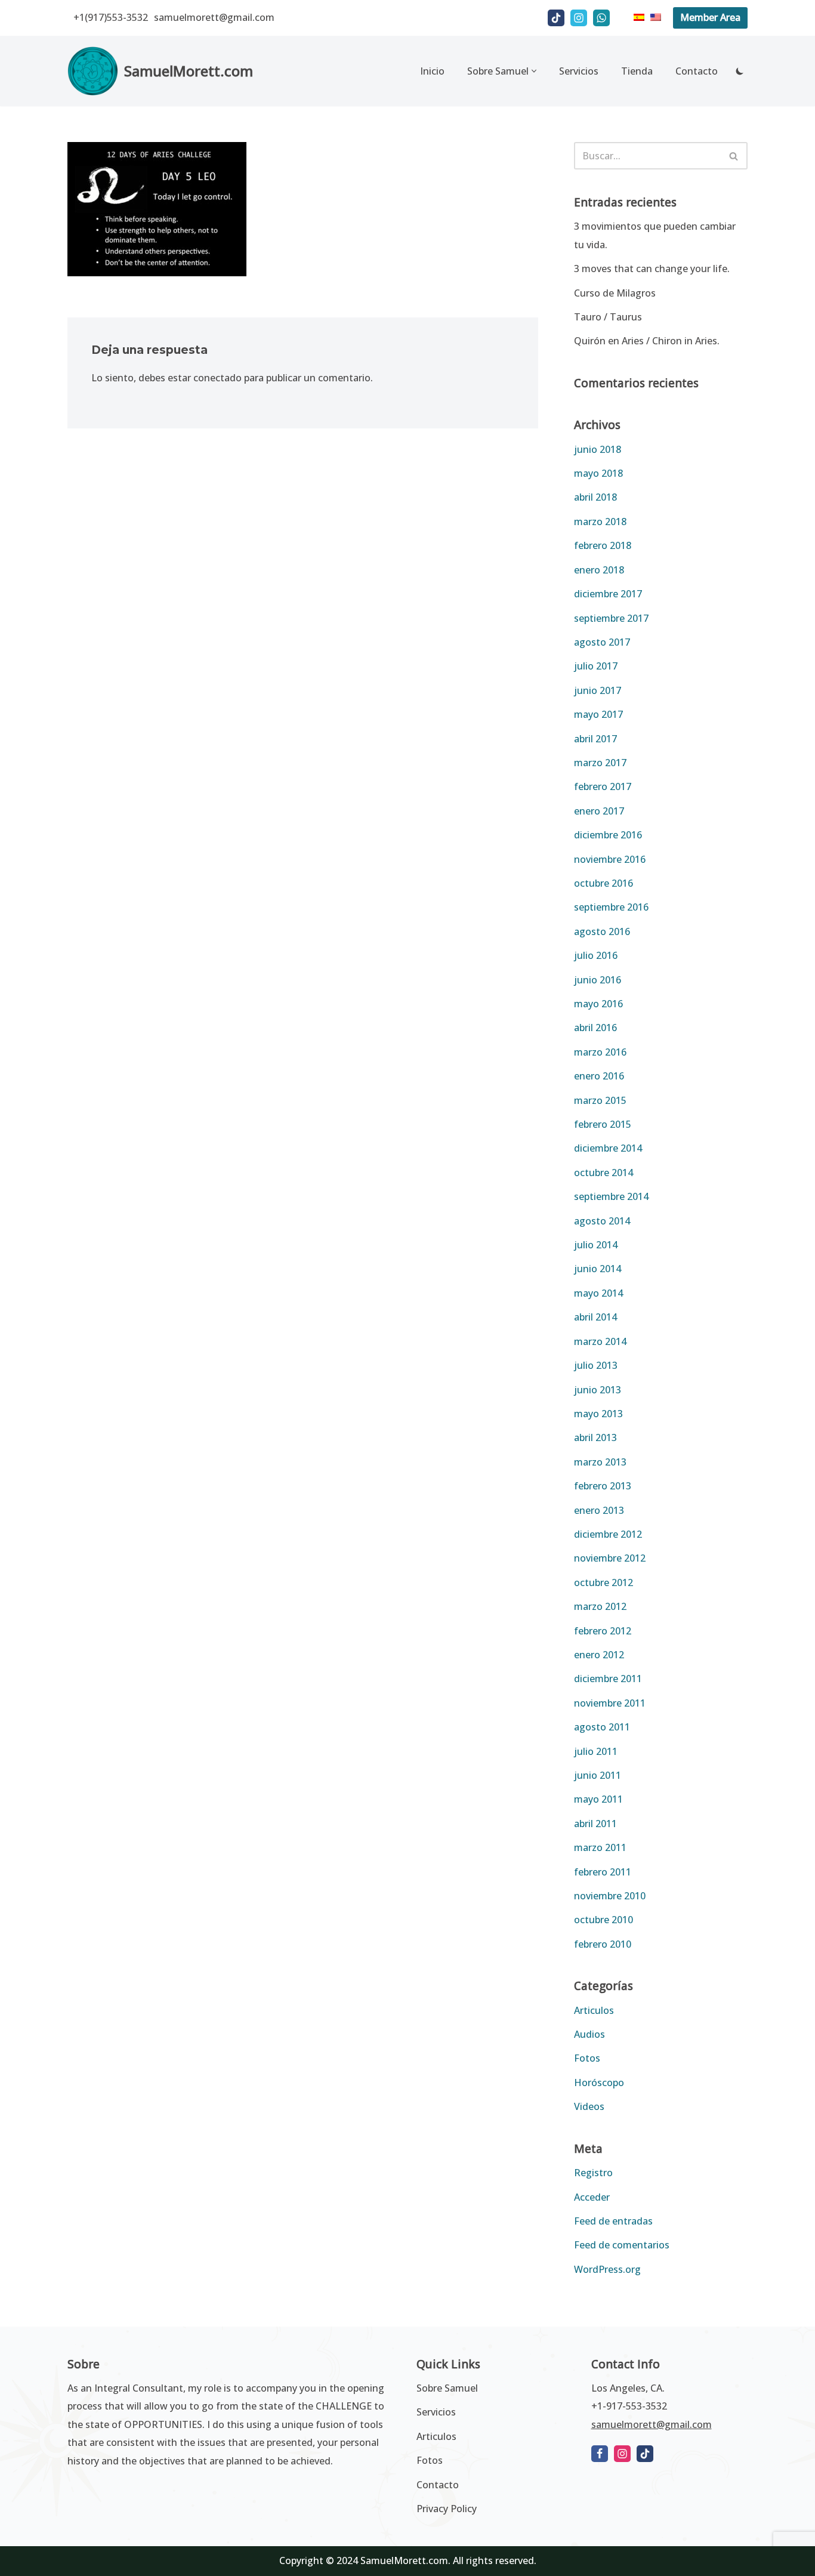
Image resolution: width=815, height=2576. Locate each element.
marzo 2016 (600, 1052)
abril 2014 (595, 1317)
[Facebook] (600, 2454)
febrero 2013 (603, 1486)
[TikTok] (556, 18)
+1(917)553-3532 (111, 17)
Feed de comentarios (622, 2245)
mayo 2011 (598, 1799)
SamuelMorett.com (404, 2560)
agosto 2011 (602, 1727)
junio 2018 (598, 449)
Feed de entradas (613, 2221)
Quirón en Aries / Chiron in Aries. (647, 341)
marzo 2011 (600, 1847)
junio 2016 (598, 980)
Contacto (697, 71)
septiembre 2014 (611, 1196)
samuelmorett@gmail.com (214, 17)
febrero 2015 (603, 1124)
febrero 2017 (603, 786)
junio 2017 (598, 690)
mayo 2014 (598, 1293)
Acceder (592, 2197)
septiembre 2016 (611, 907)
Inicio (432, 71)
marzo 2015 (600, 1100)
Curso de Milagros (615, 293)
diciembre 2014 (608, 1148)
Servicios (579, 71)
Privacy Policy (447, 2509)
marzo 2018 (600, 522)
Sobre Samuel (447, 2388)
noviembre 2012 (610, 1558)
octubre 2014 (603, 1173)
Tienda (637, 71)
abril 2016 (595, 1028)
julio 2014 (596, 1245)
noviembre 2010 (610, 1896)
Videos (589, 2106)
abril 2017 (595, 739)
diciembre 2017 (608, 594)
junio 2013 (598, 1390)
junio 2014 (598, 1269)
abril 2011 (595, 1824)
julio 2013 (596, 1365)
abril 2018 (595, 497)
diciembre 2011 (608, 1679)
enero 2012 (599, 1655)
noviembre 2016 (610, 859)
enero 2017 (599, 811)
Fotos (587, 2058)
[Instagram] (579, 18)
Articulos (594, 2010)
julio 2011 (596, 1751)
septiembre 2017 (611, 618)
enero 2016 (599, 1076)
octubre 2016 (603, 883)
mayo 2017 (598, 714)
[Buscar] (734, 156)
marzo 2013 (600, 1462)
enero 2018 (599, 570)
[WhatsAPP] (601, 18)
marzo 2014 (600, 1341)
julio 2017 (596, 666)
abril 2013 (595, 1437)
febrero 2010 (603, 1944)
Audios (589, 2034)
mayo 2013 (598, 1414)
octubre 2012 (603, 1582)
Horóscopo (599, 2083)
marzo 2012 (600, 1606)
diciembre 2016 (608, 835)
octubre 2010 (603, 1920)
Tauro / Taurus (608, 317)
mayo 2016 (598, 1004)
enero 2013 (599, 1510)
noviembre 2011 (610, 1703)
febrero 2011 (603, 1872)
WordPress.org (607, 2269)
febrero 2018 (603, 545)
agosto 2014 (602, 1221)
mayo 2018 (598, 473)
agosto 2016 (602, 931)
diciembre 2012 (608, 1534)
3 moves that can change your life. (652, 269)
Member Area (710, 17)
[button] (534, 71)
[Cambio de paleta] (740, 71)
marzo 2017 (600, 763)
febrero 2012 (603, 1631)
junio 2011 (598, 1775)
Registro (593, 2173)
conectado (217, 378)
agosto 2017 (602, 642)
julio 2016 (596, 955)
